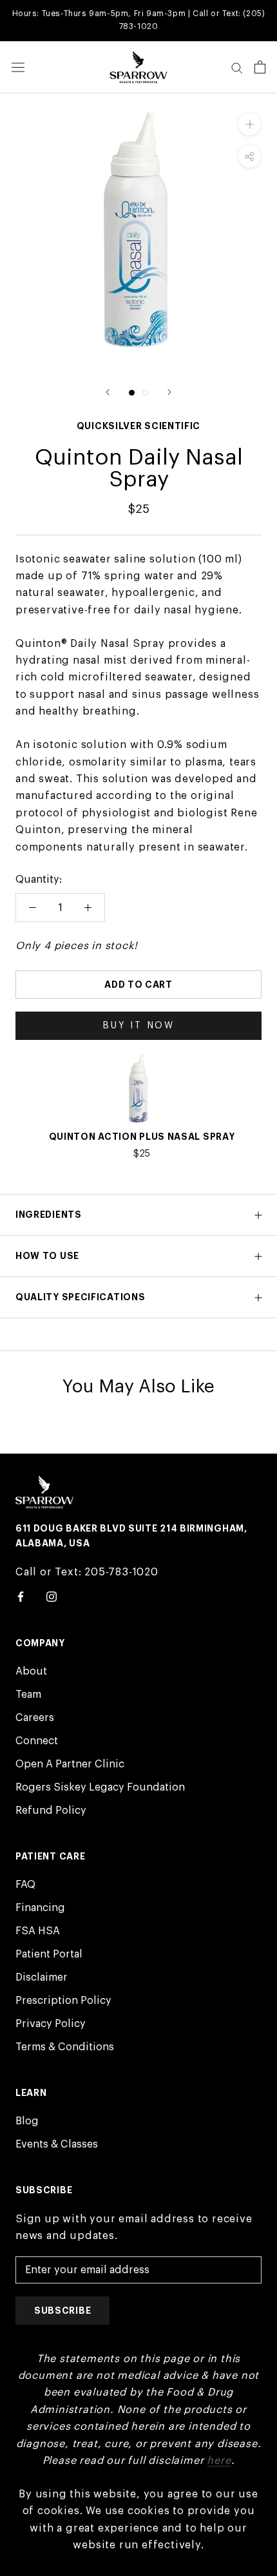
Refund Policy (51, 1811)
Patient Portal (49, 1954)
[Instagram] (52, 1596)
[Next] (169, 392)
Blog (27, 2121)
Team (28, 1695)
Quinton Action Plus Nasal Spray (142, 1137)
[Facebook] (21, 1596)
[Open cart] (260, 67)
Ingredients (49, 1215)
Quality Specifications (80, 1297)
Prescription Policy (63, 2001)
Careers (35, 1718)
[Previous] (108, 392)
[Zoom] (250, 124)
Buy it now (138, 1026)
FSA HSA (38, 1931)
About (31, 1671)
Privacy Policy (51, 2024)
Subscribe (62, 2311)
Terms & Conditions (65, 2047)
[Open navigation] (18, 68)
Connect (37, 1741)
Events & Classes (57, 2144)
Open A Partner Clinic (70, 1764)
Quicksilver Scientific (138, 426)
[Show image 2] (145, 393)
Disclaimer (42, 1977)
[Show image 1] (132, 393)
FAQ (25, 1885)
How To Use (47, 1256)
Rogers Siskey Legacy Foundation (100, 1787)
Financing (40, 1908)
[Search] (237, 67)
